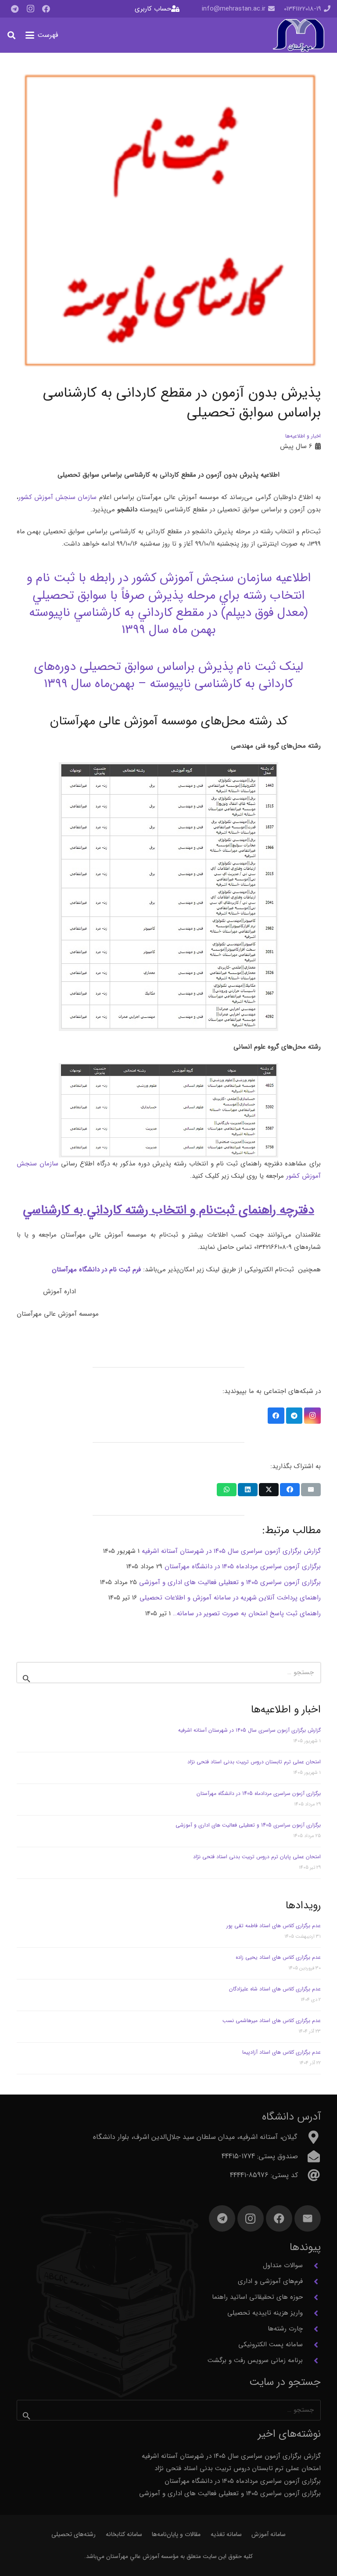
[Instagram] (30, 9)
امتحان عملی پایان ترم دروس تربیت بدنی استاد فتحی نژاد (257, 1857)
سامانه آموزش (269, 2534)
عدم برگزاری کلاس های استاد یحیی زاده (278, 1957)
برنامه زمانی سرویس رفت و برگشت (255, 2360)
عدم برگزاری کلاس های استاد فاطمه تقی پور (274, 1926)
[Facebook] (46, 9)
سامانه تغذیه (226, 2534)
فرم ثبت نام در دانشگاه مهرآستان (96, 1270)
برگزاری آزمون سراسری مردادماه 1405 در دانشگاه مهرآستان (259, 1793)
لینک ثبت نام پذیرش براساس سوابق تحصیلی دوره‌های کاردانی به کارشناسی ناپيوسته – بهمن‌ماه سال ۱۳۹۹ (168, 675)
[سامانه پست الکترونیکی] (312, 2345)
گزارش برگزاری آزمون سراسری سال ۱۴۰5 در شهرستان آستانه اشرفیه (249, 1730)
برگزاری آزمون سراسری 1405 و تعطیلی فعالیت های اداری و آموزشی (248, 1825)
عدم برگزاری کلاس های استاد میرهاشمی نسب (272, 2021)
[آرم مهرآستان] (298, 35)
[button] (42, 35)
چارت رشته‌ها (285, 2329)
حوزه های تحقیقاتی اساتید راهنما (257, 2297)
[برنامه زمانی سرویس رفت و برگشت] (312, 2361)
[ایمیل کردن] (311, 1490)
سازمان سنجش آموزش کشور (58, 497)
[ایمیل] (308, 2218)
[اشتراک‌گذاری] (290, 1490)
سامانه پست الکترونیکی (271, 2344)
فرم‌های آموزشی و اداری (270, 2281)
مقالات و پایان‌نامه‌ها (176, 2534)
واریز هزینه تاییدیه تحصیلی (265, 2313)
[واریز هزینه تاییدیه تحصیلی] (312, 2313)
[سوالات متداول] (312, 2266)
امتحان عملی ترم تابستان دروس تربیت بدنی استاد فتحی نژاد (254, 1762)
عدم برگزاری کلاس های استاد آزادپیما (281, 2052)
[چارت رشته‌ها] (312, 2329)
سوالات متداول (283, 2265)
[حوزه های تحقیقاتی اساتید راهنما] (312, 2297)
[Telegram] (14, 9)
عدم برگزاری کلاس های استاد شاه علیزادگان (275, 1989)
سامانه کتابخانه (124, 2534)
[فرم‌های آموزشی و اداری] (312, 2282)
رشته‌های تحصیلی (73, 2534)
